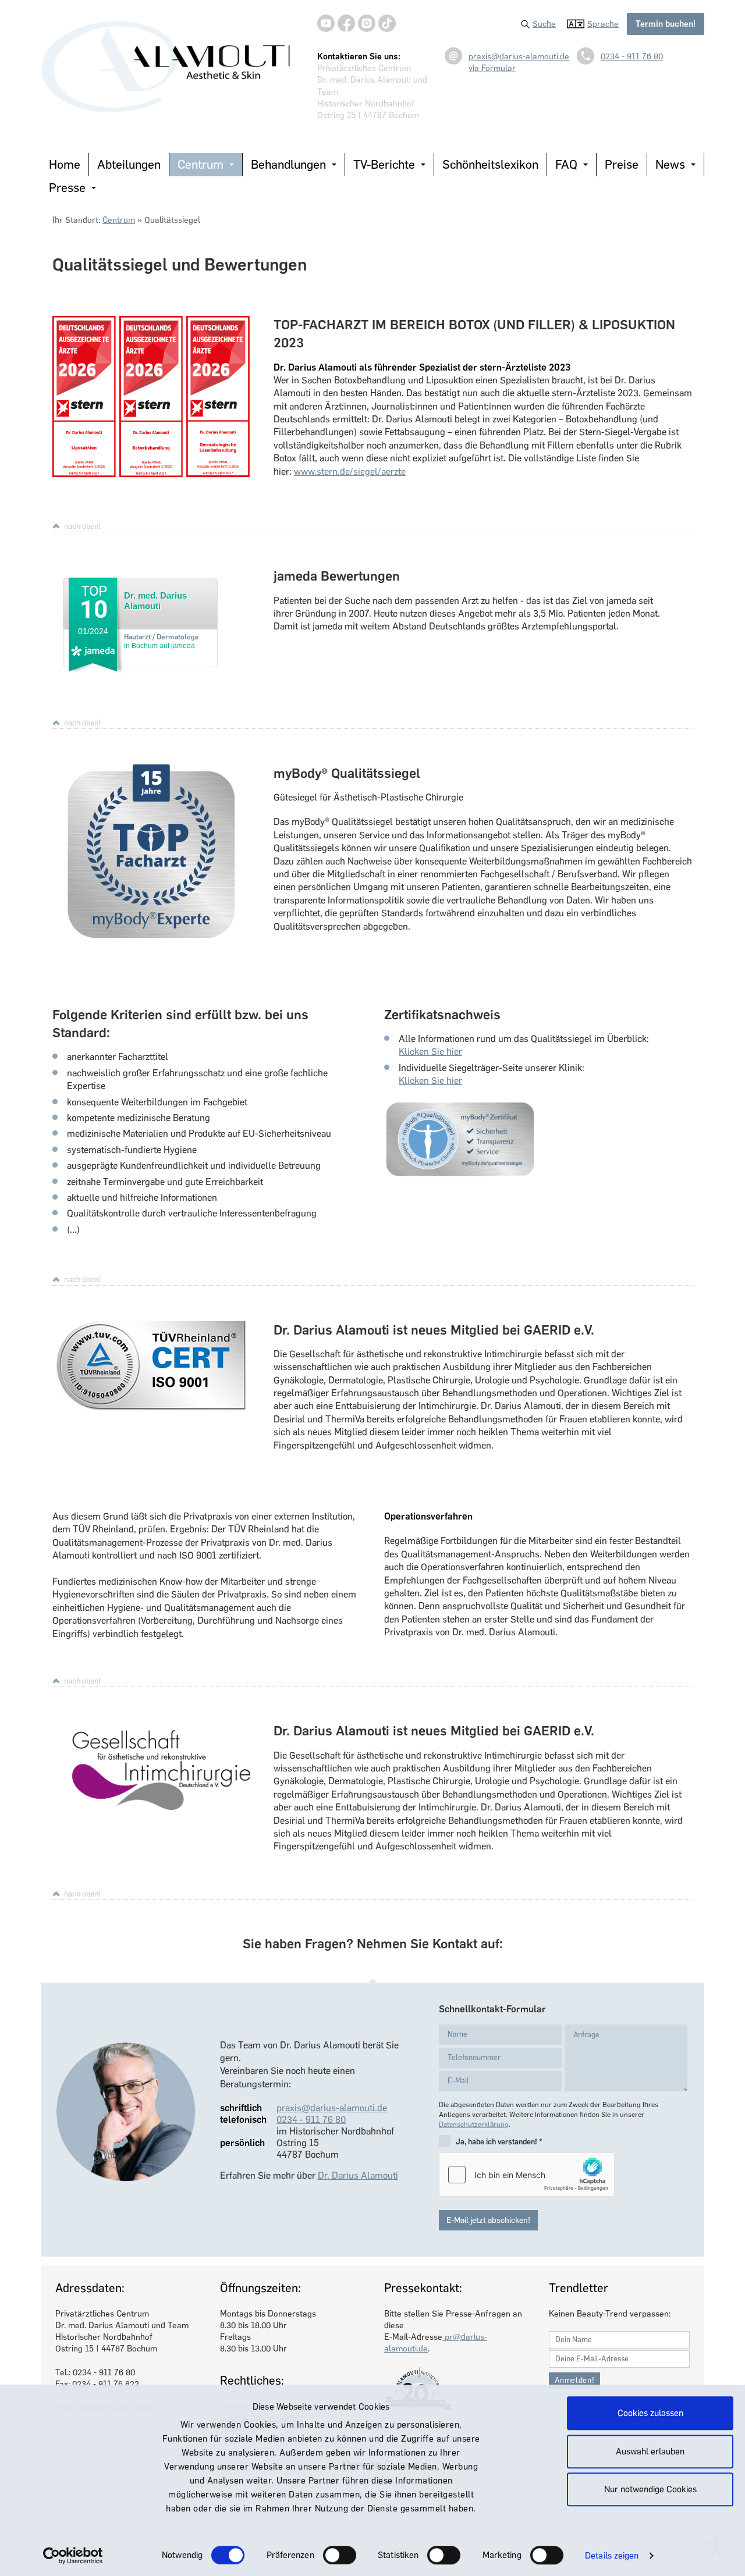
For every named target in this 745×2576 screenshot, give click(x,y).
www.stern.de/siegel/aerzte (350, 472)
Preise (622, 164)
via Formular (492, 68)
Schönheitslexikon (490, 164)
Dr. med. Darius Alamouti (155, 601)
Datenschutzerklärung (474, 2125)
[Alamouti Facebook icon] (346, 23)
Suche (544, 24)
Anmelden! (575, 2380)
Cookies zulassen (650, 2413)
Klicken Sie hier (430, 1052)
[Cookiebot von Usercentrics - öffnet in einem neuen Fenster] (73, 2556)
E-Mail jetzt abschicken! (488, 2220)
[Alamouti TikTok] (387, 23)
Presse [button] (67, 188)
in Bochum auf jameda (162, 641)
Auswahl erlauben (650, 2452)
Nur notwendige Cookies (650, 2489)
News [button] (670, 164)
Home (65, 164)
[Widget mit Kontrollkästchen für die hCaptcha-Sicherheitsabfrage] (527, 2175)
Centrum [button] (201, 164)
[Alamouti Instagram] (367, 23)
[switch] (340, 2555)
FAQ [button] (566, 164)
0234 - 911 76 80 (632, 56)
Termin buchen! (666, 24)
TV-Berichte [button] (384, 164)
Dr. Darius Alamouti (358, 2175)
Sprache (603, 24)
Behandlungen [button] (288, 164)
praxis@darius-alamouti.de (519, 56)
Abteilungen (129, 164)
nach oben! (82, 526)
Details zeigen (612, 2556)
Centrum (119, 220)
